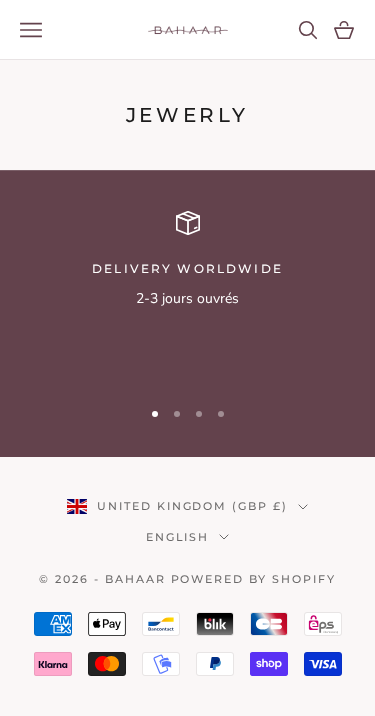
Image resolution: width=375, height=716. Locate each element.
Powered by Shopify (254, 579)
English (178, 537)
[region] (187, 295)
